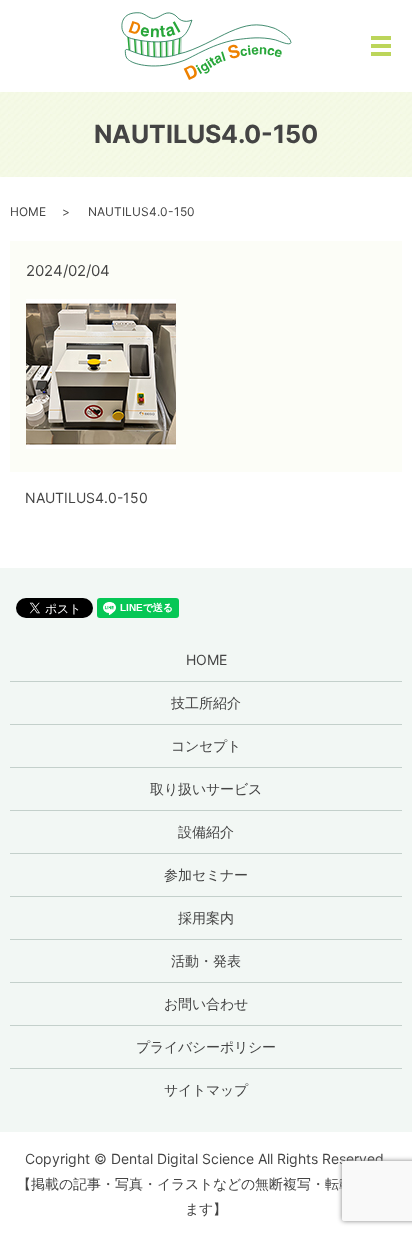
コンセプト (206, 745)
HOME (28, 211)
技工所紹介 (206, 702)
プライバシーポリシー (206, 1046)
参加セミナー (206, 874)
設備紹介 (206, 831)
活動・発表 (206, 960)
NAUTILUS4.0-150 (86, 497)
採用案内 (206, 917)
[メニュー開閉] (381, 46)
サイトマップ (206, 1089)
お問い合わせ (206, 1003)
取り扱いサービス (206, 788)
